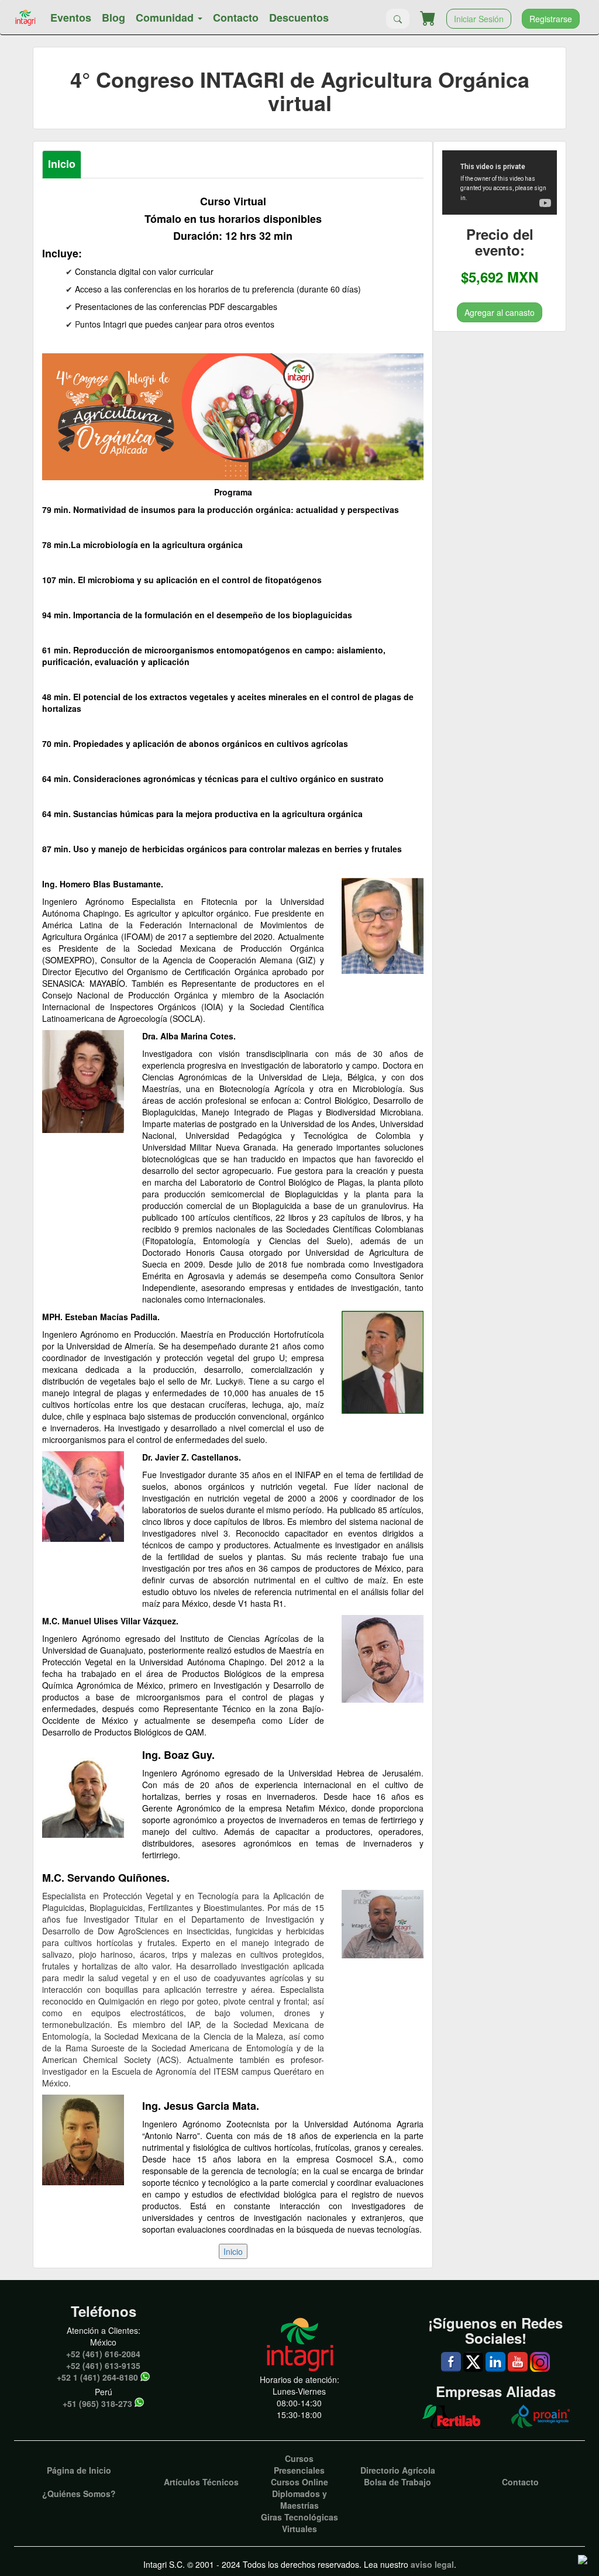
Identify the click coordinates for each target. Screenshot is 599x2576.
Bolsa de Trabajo (397, 2482)
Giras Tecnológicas (299, 2517)
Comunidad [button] (166, 18)
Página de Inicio (79, 2470)
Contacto (236, 18)
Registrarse (551, 19)
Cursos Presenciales (299, 2464)
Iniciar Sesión (479, 19)
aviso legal (432, 2564)
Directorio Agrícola (398, 2470)
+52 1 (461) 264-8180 (97, 2377)
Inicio (62, 164)
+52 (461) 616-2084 (103, 2354)
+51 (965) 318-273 (97, 2403)
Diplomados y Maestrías (299, 2499)
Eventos (71, 18)
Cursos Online (299, 2482)
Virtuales (299, 2529)
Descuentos (299, 18)
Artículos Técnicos (201, 2482)
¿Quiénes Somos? (79, 2494)
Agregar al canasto (500, 312)
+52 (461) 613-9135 (103, 2365)
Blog (113, 18)
